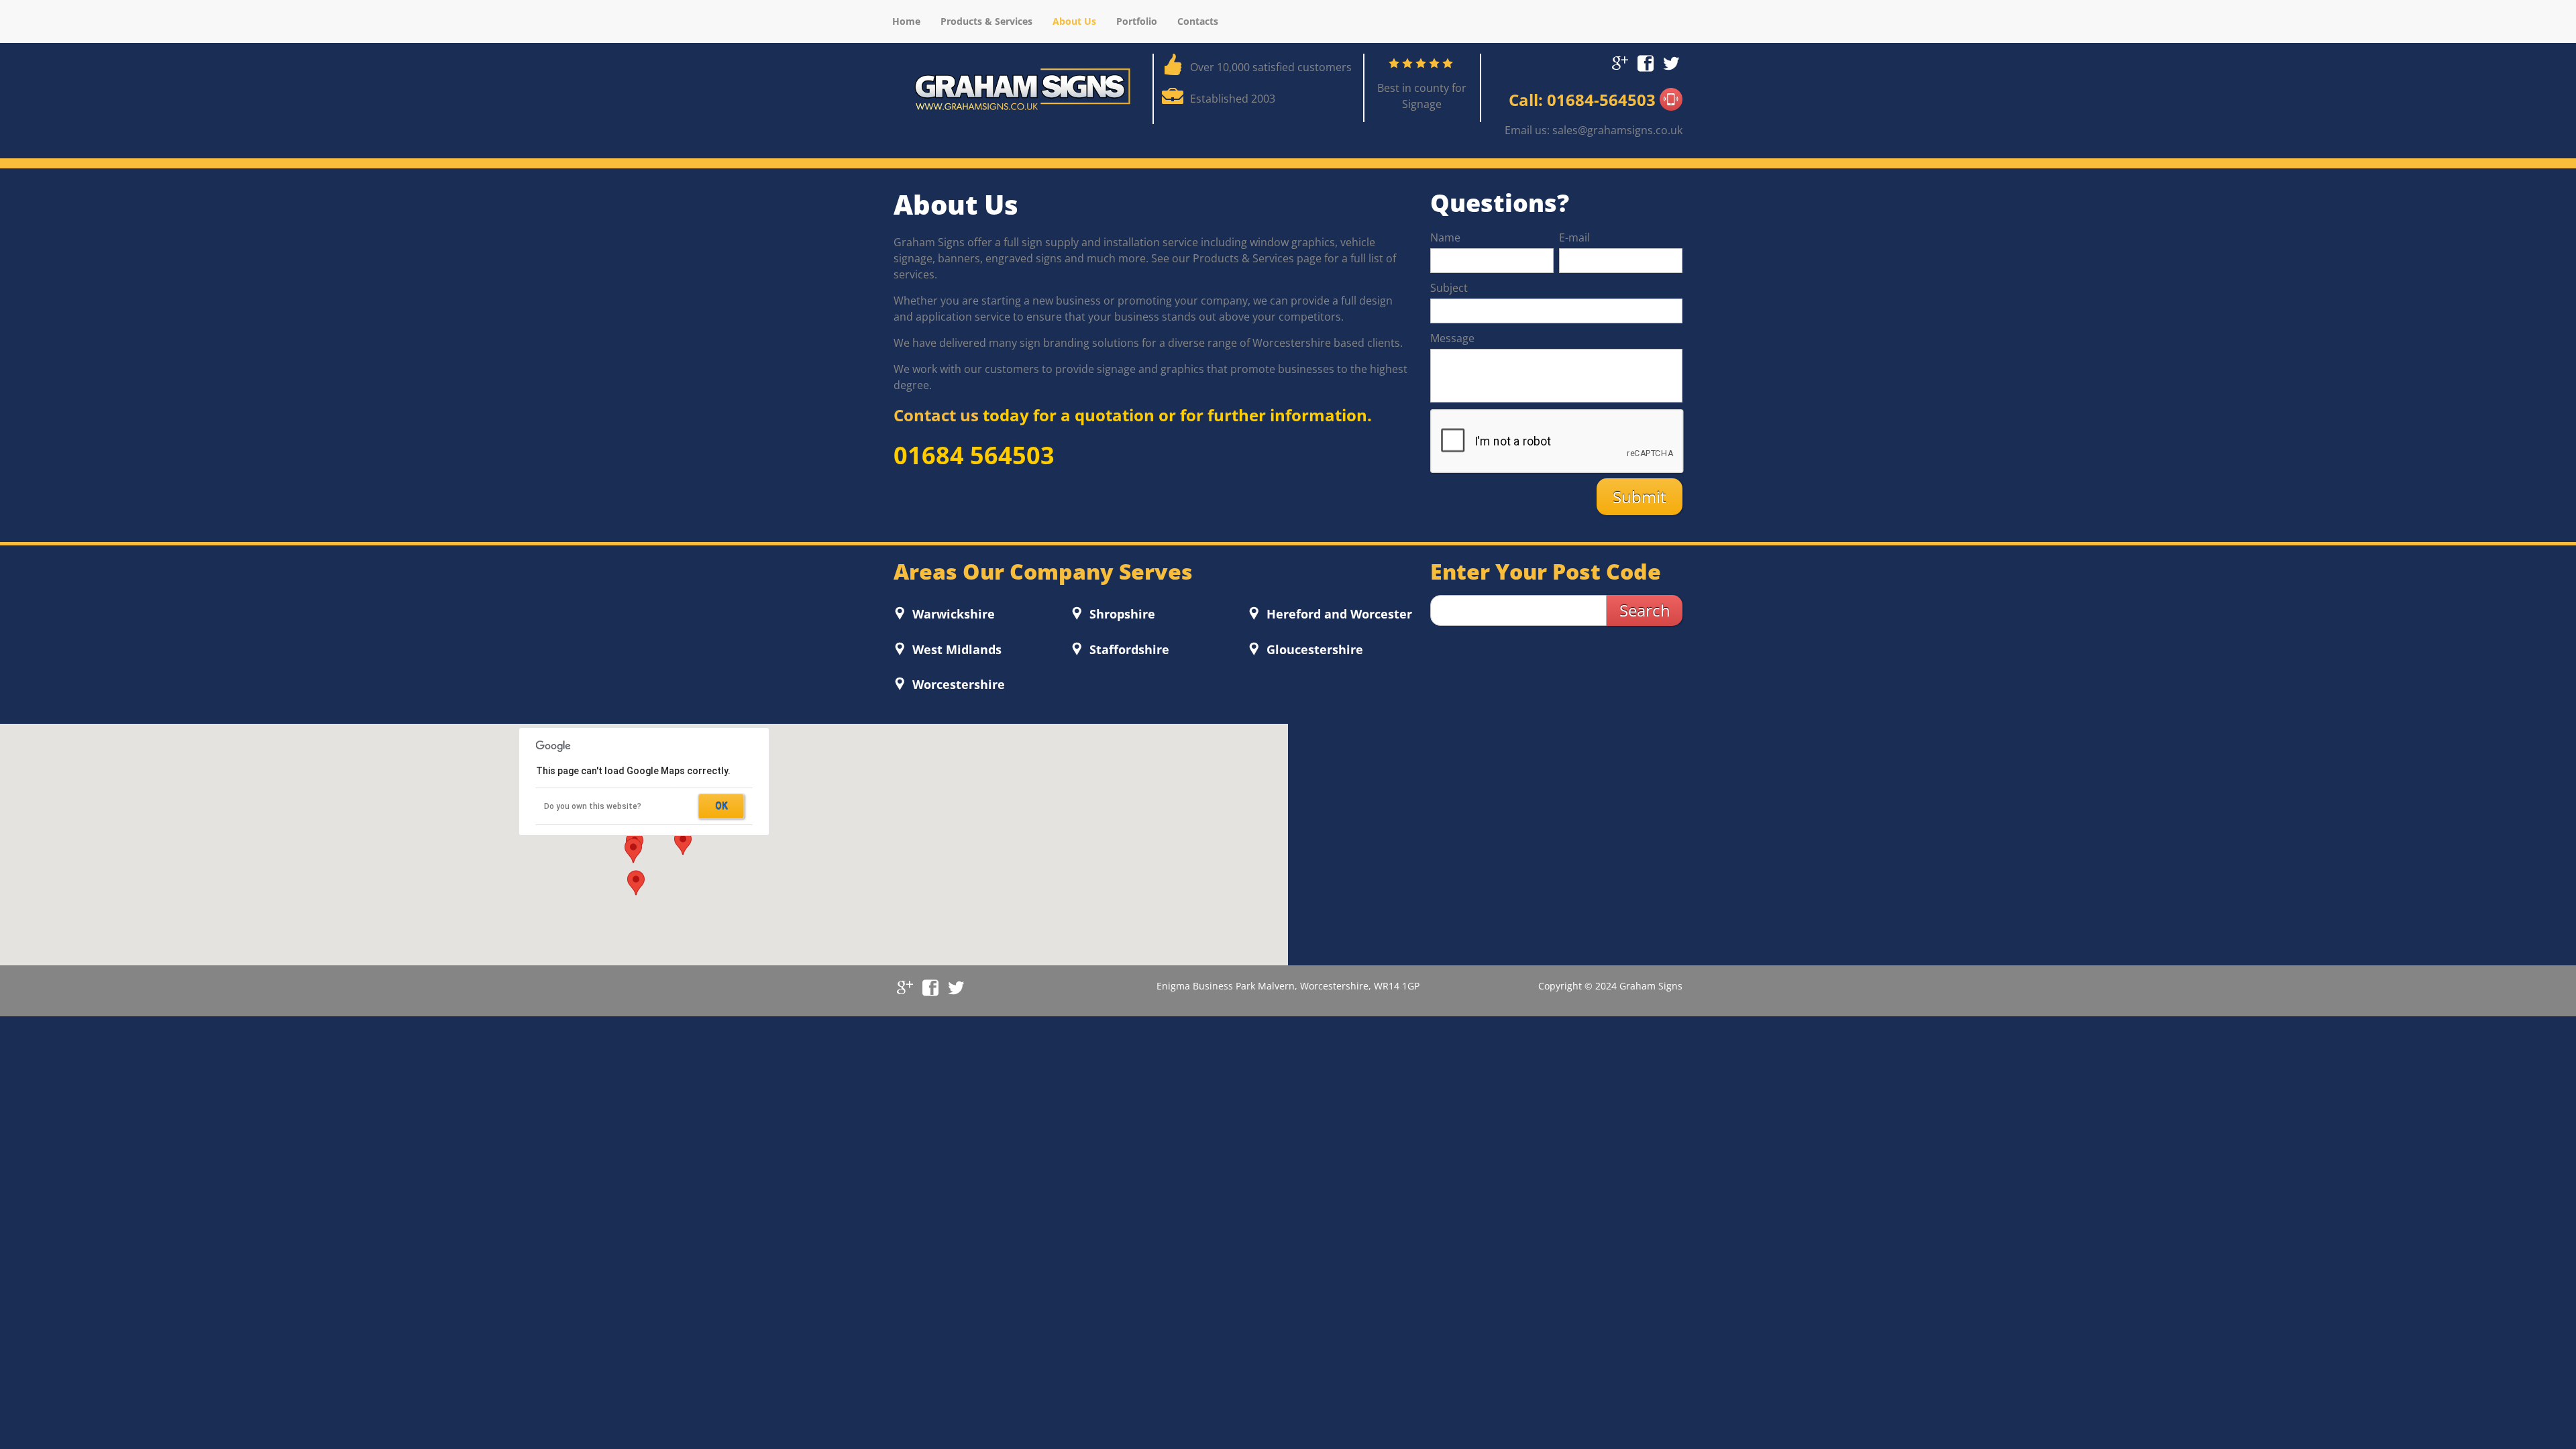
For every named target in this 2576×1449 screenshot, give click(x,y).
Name (1445, 237)
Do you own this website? (593, 806)
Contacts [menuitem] (1198, 21)
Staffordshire (1128, 649)
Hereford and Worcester (1338, 614)
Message (1452, 338)
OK (721, 806)
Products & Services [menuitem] (986, 21)
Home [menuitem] (906, 21)
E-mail (1574, 237)
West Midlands (955, 649)
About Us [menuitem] (1074, 21)
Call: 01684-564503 (1584, 100)
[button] (633, 851)
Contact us (938, 415)
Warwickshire (952, 614)
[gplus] (1620, 61)
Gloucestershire (1313, 649)
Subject (1449, 288)
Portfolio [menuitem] (1137, 21)
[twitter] (1671, 61)
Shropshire (1121, 614)
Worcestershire (957, 684)
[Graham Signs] (1023, 88)
